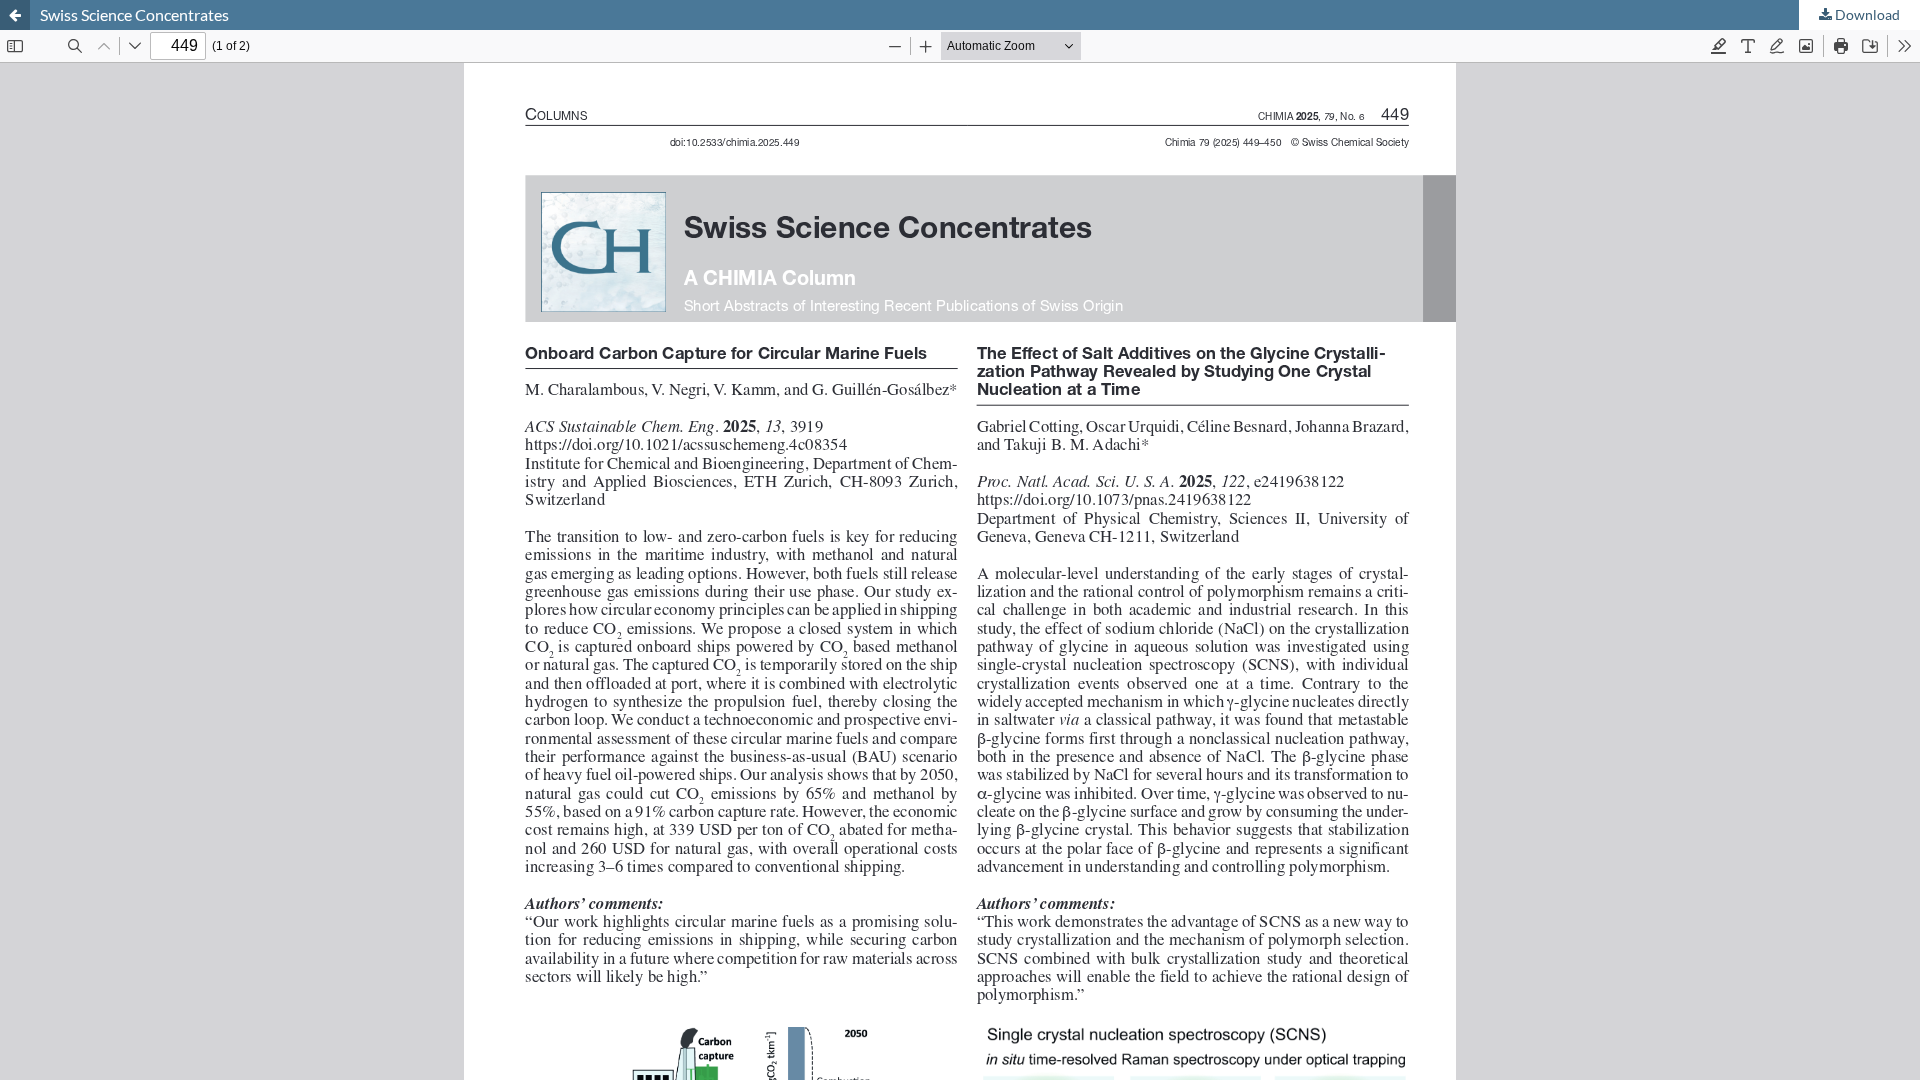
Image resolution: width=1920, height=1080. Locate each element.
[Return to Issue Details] (15, 15)
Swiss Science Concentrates (134, 14)
